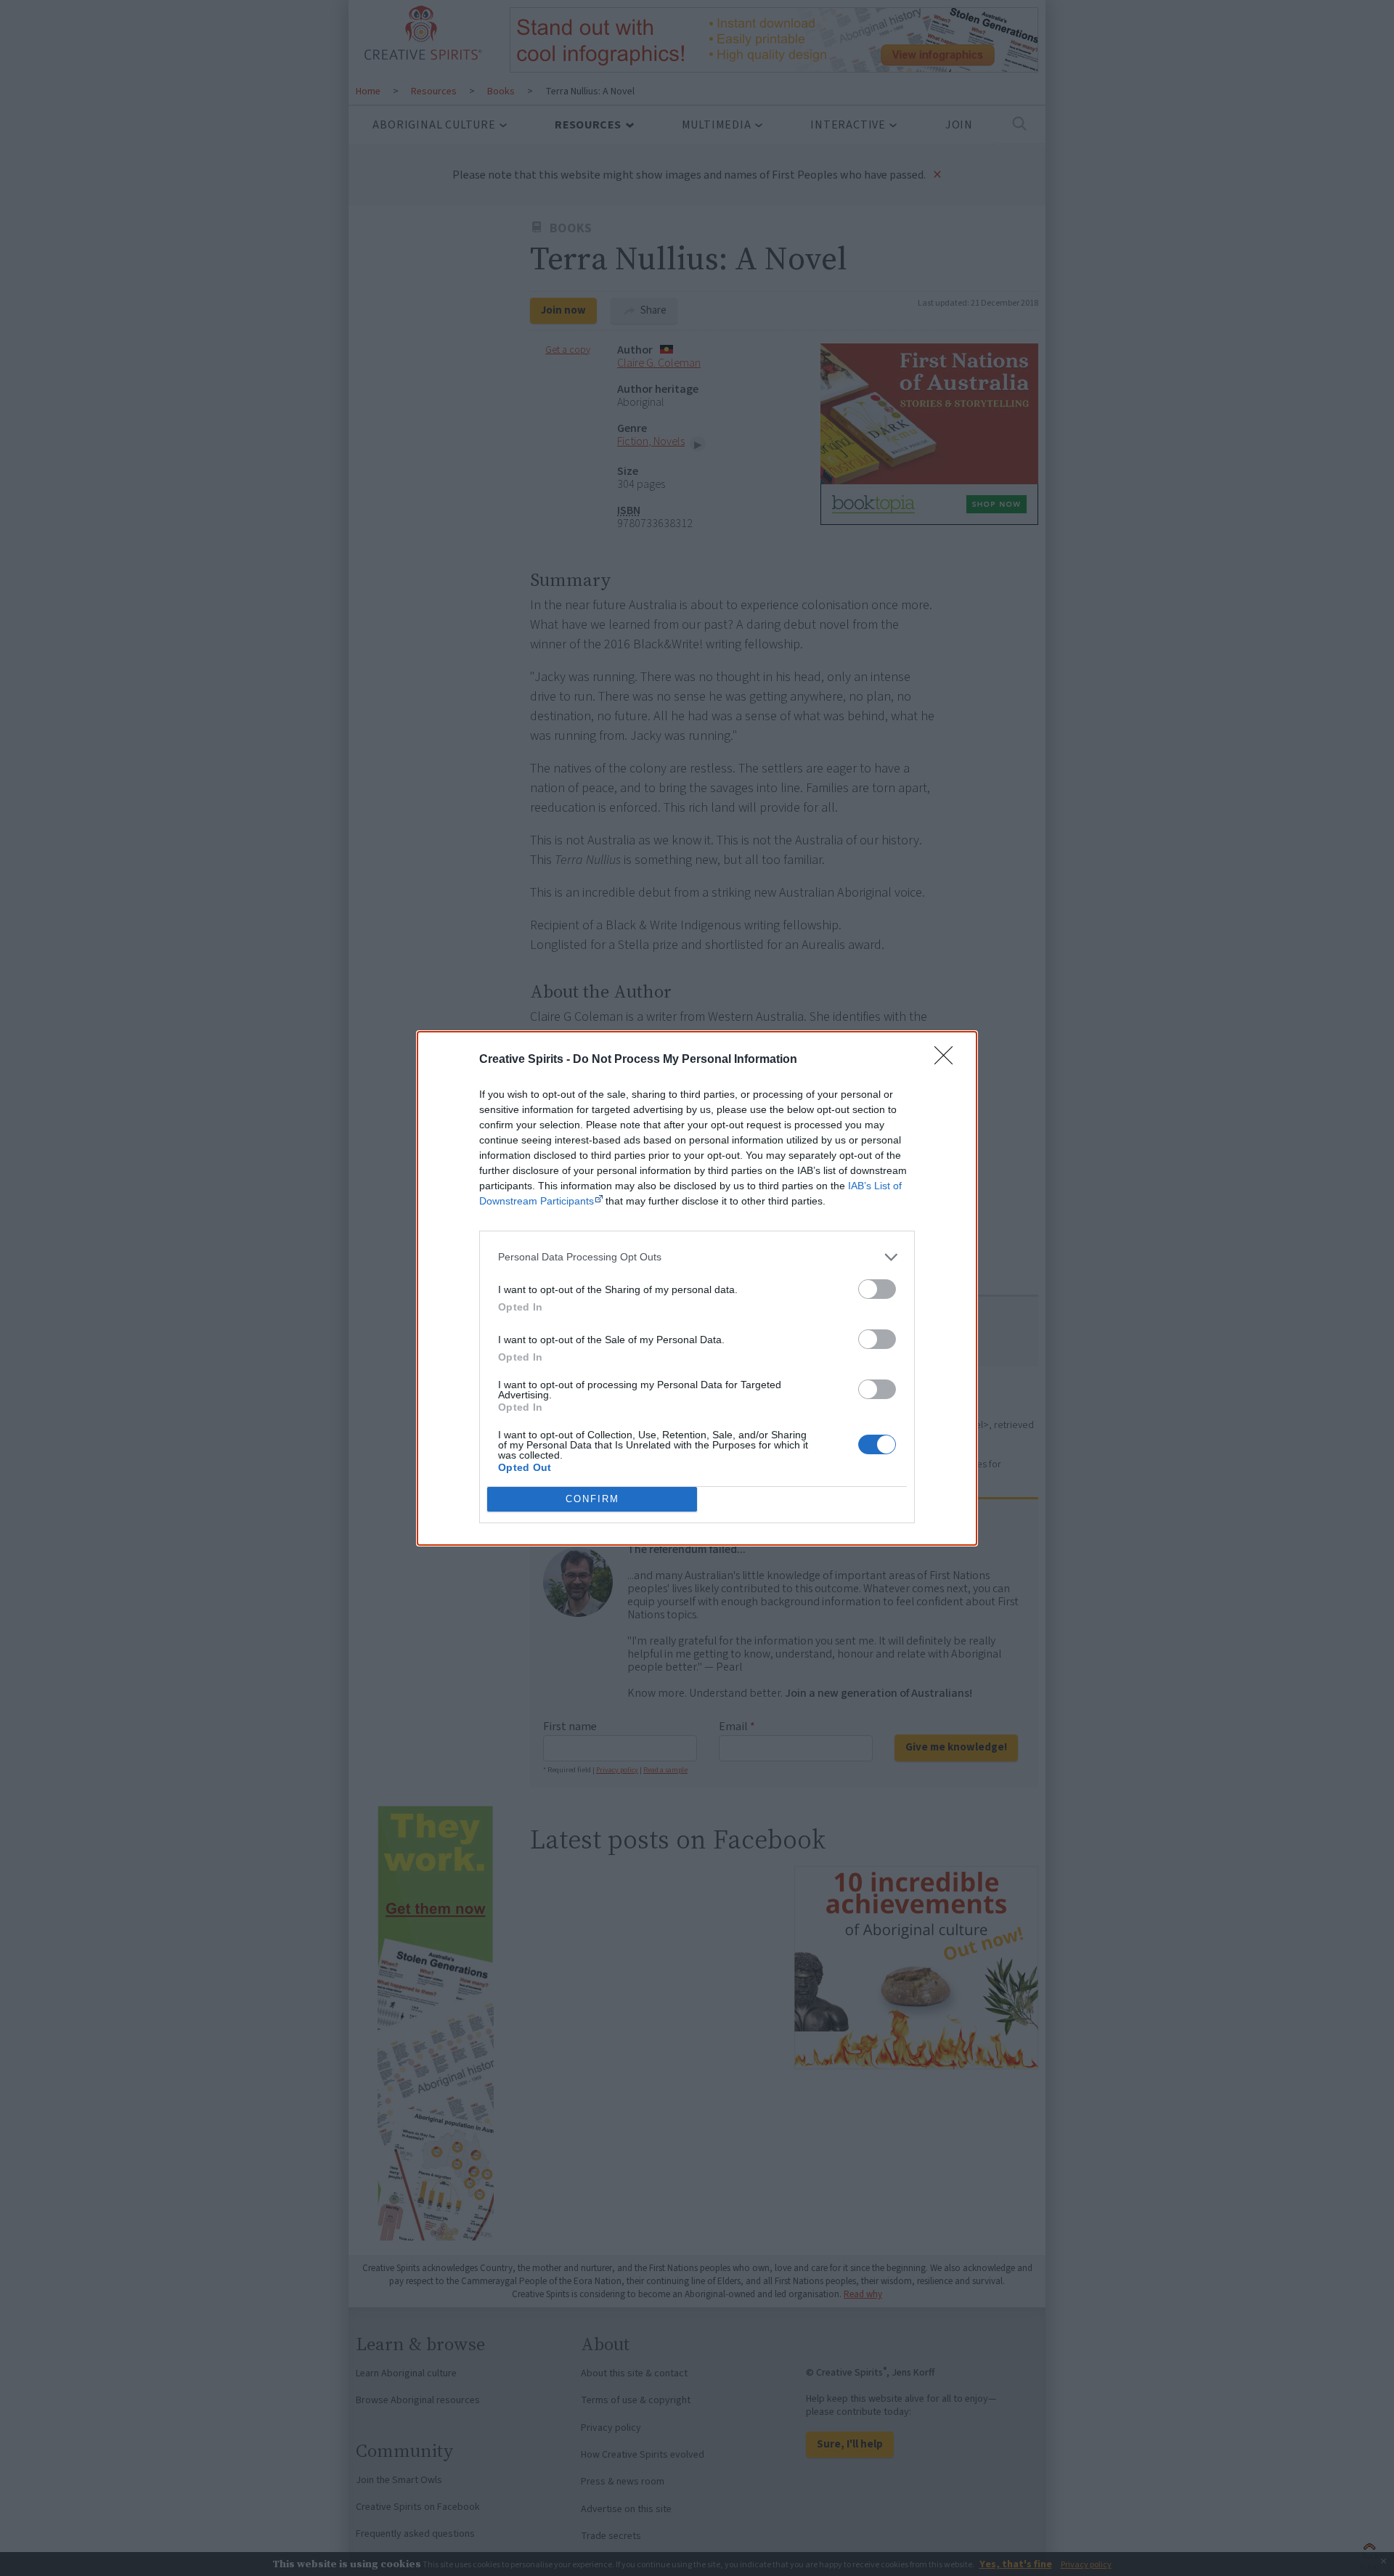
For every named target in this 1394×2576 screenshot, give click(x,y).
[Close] (948, 1060)
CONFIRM (592, 1499)
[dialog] (697, 1288)
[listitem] (697, 1257)
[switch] (877, 1289)
